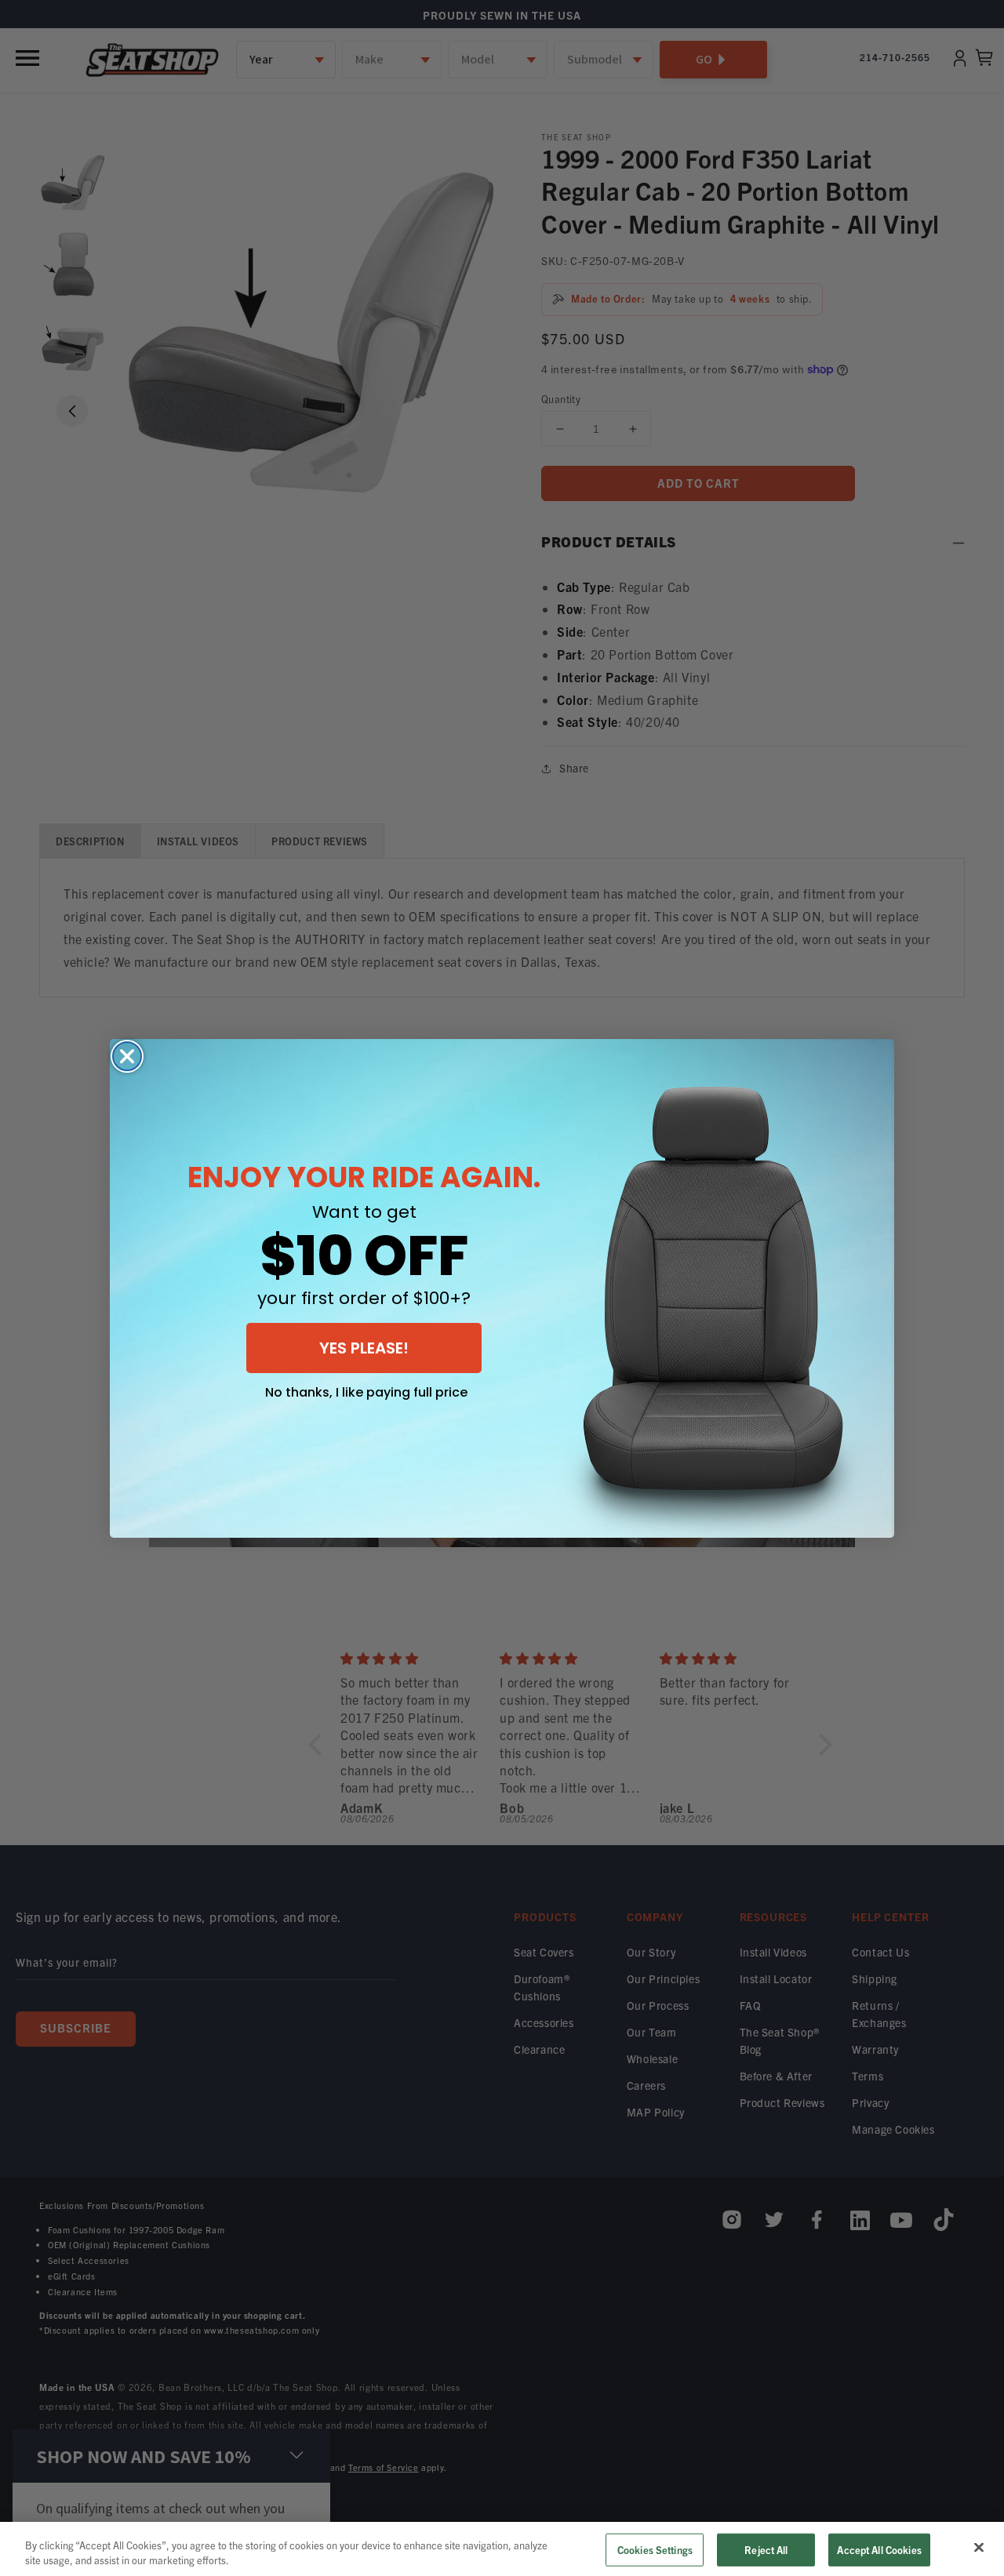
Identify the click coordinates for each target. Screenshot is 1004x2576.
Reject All (766, 2550)
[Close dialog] (127, 1056)
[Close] (979, 2548)
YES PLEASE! (364, 1348)
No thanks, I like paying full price (366, 1392)
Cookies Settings (655, 2550)
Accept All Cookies (879, 2550)
